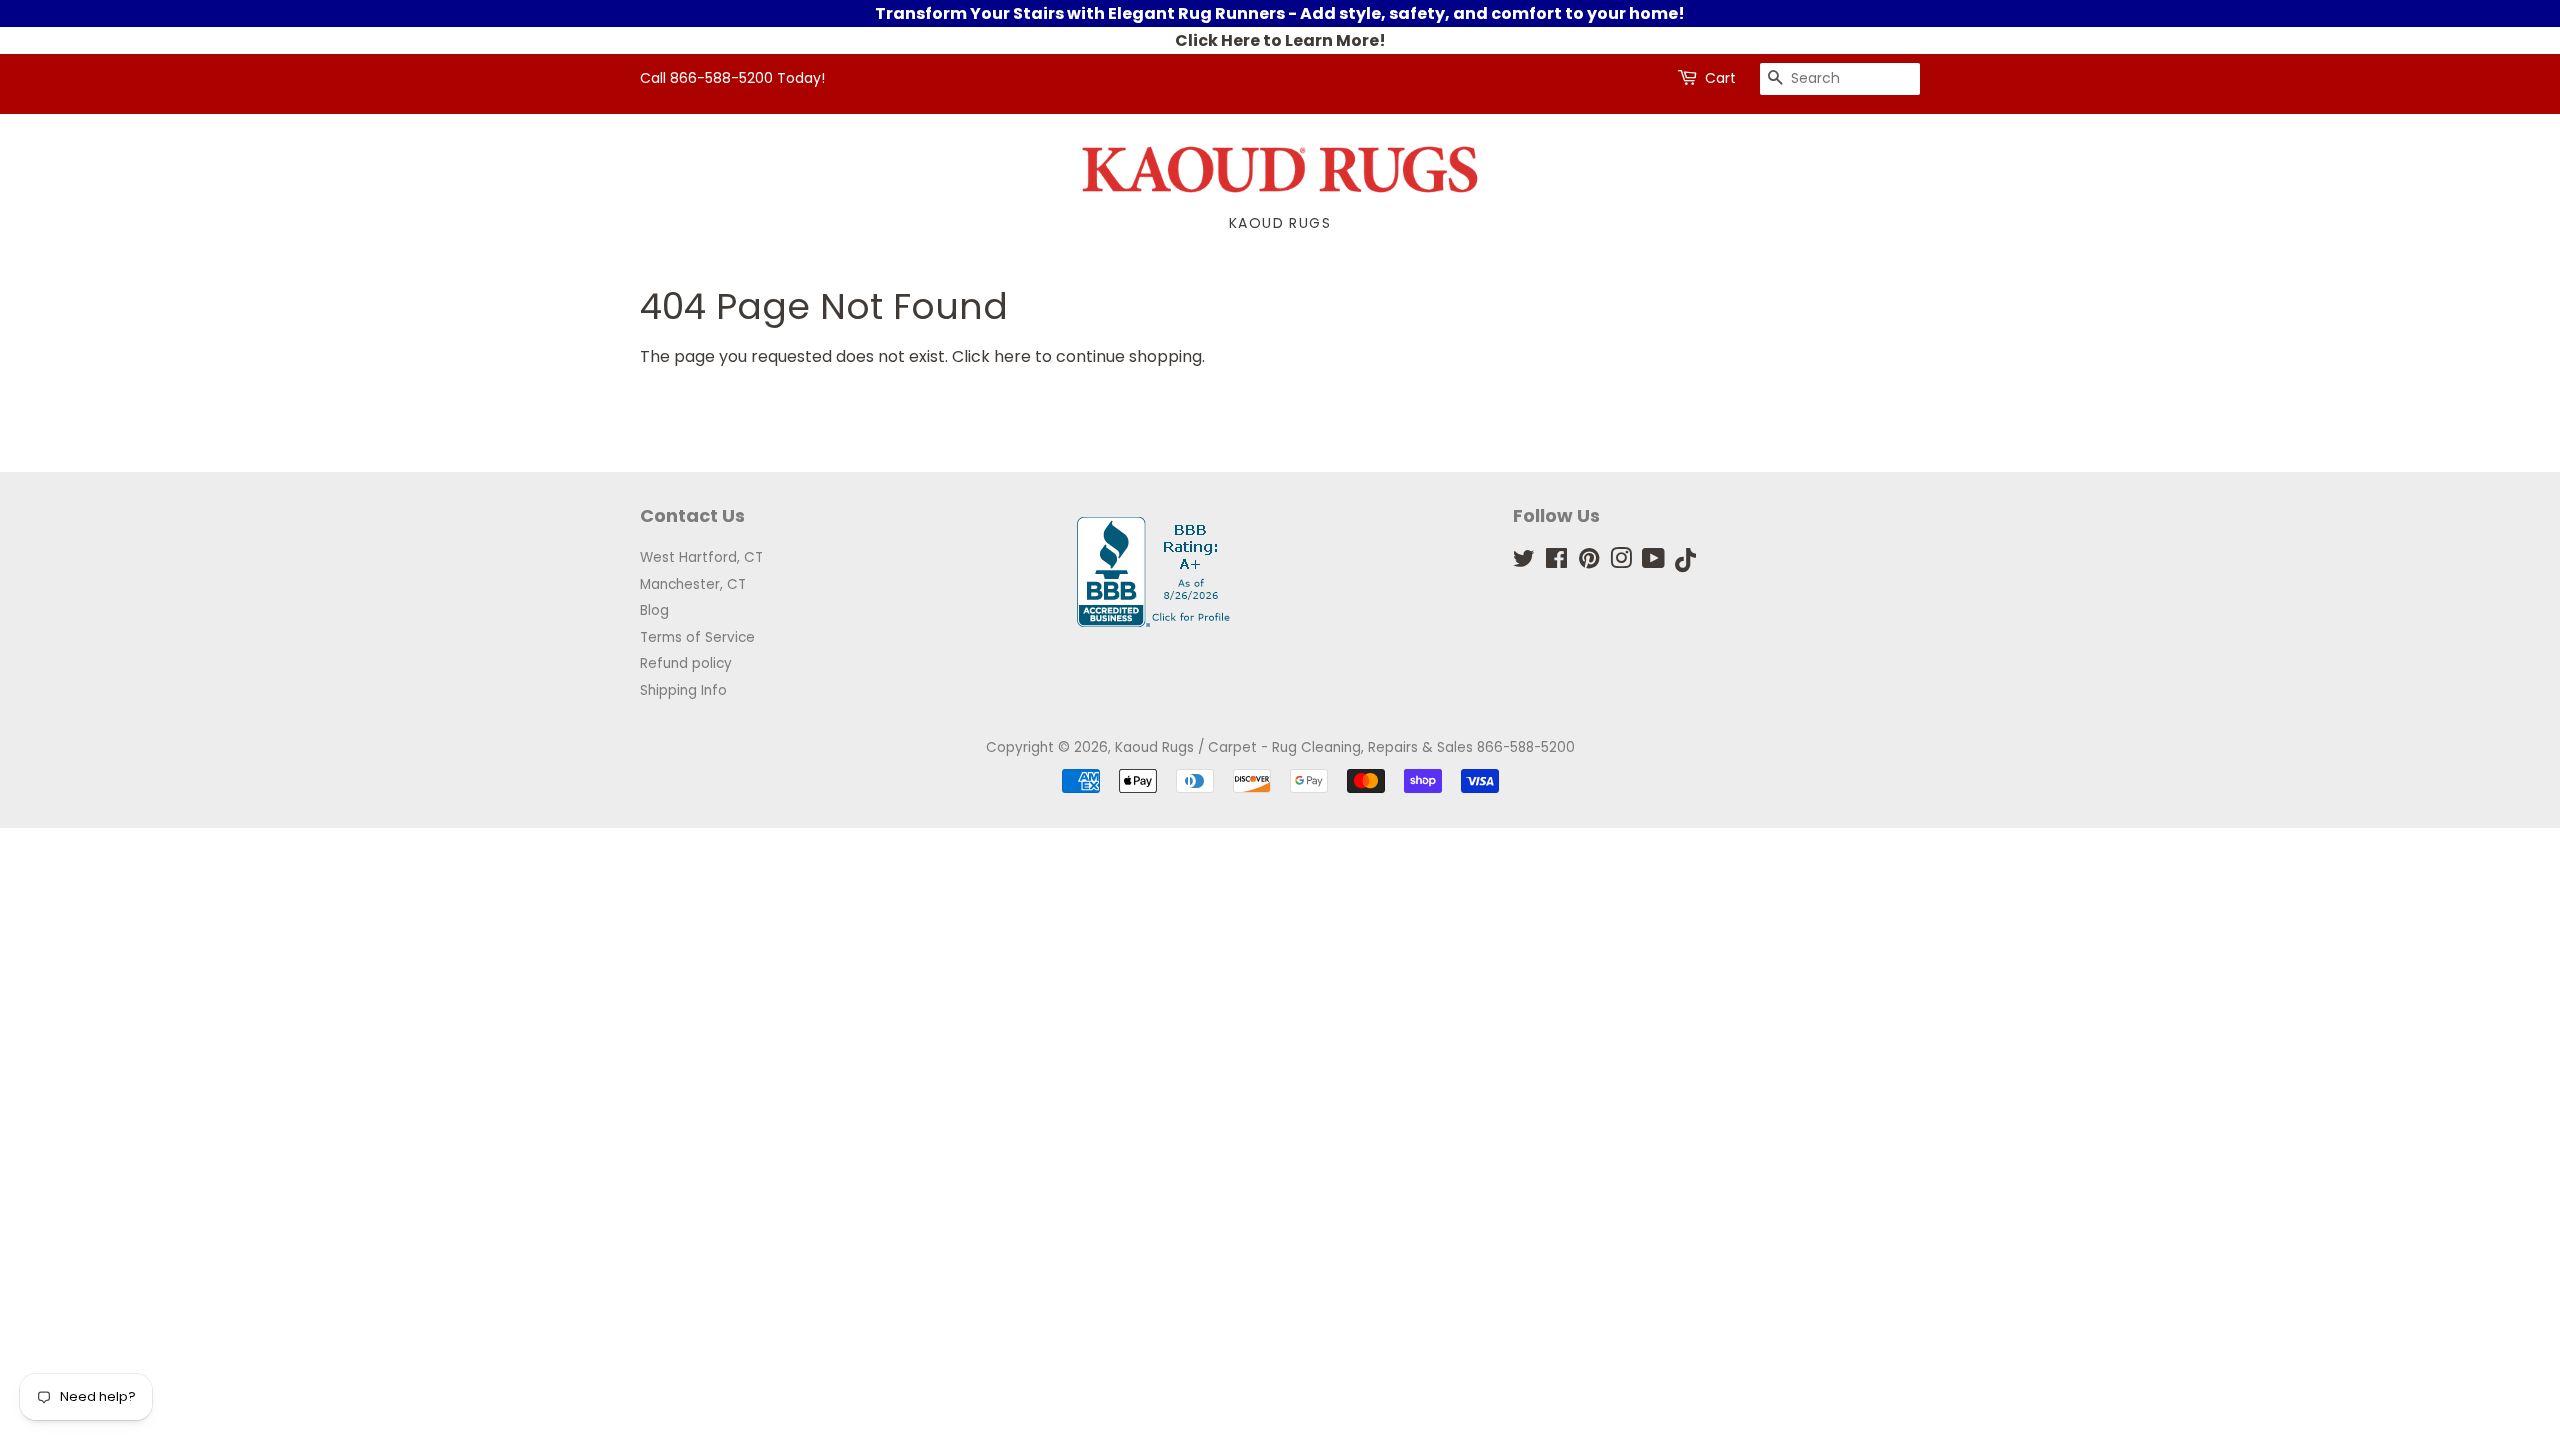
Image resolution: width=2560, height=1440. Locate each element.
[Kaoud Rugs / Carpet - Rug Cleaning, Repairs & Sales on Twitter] (1524, 562)
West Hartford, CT (701, 557)
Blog (654, 610)
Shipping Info (683, 690)
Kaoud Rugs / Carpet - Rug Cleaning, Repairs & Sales (1294, 747)
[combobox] (1840, 79)
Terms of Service (697, 637)
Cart (1720, 78)
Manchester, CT (693, 584)
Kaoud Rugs (1280, 223)
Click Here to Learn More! (1280, 40)
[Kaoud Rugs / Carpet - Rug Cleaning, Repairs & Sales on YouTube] (1653, 562)
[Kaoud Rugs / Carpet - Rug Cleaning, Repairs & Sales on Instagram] (1621, 562)
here (1012, 356)
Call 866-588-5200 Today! (732, 78)
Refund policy (686, 663)
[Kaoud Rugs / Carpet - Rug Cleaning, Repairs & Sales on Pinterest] (1589, 562)
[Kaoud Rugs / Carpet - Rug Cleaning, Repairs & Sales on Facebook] (1556, 562)
